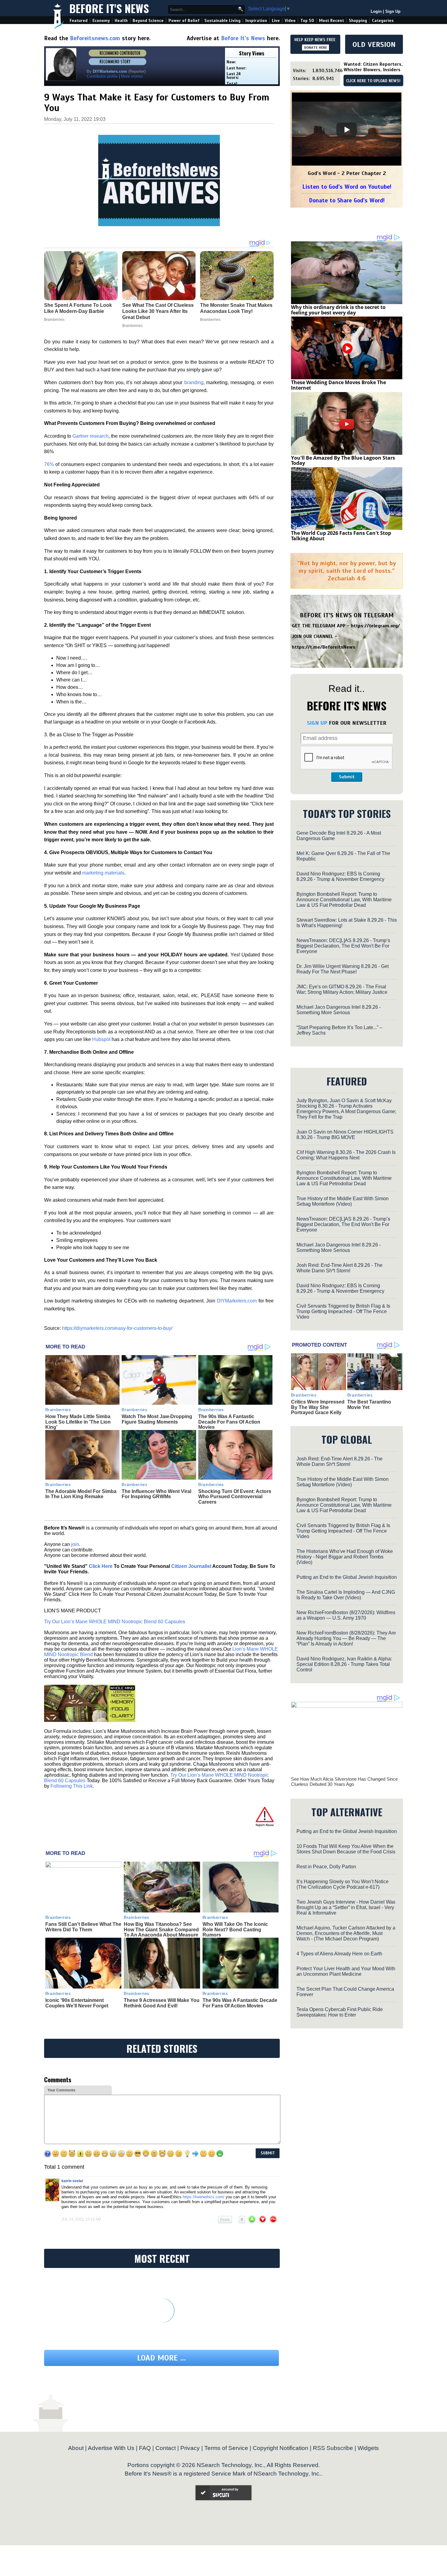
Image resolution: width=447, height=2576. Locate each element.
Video (290, 21)
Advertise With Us (111, 2448)
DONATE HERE (315, 47)
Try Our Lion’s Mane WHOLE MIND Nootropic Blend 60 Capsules (115, 1622)
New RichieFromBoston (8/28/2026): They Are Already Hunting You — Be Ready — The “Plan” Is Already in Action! (346, 1638)
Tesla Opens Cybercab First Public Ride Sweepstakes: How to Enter (340, 2012)
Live (276, 21)
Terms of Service (226, 2448)
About (76, 2448)
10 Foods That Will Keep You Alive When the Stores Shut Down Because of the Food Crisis (346, 1849)
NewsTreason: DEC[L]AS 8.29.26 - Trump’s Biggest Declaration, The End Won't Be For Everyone (343, 946)
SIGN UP (317, 723)
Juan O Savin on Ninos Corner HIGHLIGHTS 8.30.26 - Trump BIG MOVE (345, 1135)
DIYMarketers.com (237, 1301)
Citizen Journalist (191, 1566)
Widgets (368, 2448)
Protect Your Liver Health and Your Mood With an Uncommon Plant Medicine (346, 1971)
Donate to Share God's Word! (347, 200)
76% (49, 464)
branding (194, 382)
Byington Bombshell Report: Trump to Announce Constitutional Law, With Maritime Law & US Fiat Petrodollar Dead (344, 900)
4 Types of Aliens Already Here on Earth (339, 1954)
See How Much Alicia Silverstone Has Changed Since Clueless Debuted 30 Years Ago (344, 1782)
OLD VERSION (374, 44)
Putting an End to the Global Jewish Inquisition (347, 1577)
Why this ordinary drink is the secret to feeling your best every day (338, 310)
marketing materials (103, 873)
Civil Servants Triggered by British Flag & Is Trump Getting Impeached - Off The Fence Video (343, 1311)
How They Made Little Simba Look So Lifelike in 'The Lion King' (78, 1422)
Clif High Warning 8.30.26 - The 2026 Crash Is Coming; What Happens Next (346, 1155)
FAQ (145, 2448)
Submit (347, 777)
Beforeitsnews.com (95, 38)
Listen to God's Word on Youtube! (347, 187)
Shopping (358, 21)
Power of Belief (184, 21)
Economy (101, 21)
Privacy (190, 2448)
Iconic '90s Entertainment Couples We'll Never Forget (77, 2003)
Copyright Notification (281, 2448)
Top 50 (307, 21)
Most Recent (331, 21)
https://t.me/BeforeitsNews (324, 647)
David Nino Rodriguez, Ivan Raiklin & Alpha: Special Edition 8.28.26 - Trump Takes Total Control (344, 1664)
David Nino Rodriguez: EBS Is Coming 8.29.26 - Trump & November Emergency (340, 876)
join (75, 1544)
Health (121, 21)
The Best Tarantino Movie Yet (369, 1405)
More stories (132, 76)
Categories (383, 21)
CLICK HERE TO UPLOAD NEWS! (373, 81)
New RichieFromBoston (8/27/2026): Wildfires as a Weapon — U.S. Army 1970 (346, 1615)
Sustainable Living (222, 21)
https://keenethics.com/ (204, 2197)
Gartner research (90, 436)
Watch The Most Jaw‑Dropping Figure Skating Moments (157, 1419)
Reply (225, 2220)
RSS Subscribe (333, 2448)
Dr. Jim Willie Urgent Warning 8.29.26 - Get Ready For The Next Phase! (343, 969)
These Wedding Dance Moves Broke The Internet (338, 385)
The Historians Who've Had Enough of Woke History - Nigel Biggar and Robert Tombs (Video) (345, 1557)
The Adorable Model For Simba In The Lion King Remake (81, 1494)
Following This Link (72, 1786)
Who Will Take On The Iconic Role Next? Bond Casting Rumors (235, 1929)
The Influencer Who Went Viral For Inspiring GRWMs (156, 1494)
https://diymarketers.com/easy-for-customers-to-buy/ (117, 1328)
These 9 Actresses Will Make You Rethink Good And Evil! (162, 2003)
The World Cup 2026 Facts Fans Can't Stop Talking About (341, 536)
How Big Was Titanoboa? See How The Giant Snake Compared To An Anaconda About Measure (161, 1929)
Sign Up (393, 11)
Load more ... (161, 2358)
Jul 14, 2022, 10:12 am (81, 2219)
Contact (166, 2448)
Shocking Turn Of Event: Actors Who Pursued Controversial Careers (235, 1497)
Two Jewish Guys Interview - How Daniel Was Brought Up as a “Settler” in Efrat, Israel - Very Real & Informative (346, 1907)
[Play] (347, 130)
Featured (79, 21)
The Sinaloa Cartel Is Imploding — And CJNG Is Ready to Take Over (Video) (346, 1595)
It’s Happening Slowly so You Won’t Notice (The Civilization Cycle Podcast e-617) (343, 1884)
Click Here (101, 1566)
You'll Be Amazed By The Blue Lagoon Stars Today (343, 461)
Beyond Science (148, 21)
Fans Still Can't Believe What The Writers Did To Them (83, 1927)
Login (376, 11)
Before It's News (109, 8)
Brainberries (58, 1410)
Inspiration (256, 21)
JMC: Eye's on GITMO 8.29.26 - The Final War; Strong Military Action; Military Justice (342, 989)
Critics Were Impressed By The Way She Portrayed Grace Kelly (318, 1407)
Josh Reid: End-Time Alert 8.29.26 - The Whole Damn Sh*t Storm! (340, 1268)
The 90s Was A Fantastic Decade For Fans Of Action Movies (229, 1422)
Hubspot (101, 1039)
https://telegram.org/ (375, 626)
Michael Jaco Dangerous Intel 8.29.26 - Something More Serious (339, 1010)
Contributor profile (102, 76)
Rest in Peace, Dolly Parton (326, 1867)
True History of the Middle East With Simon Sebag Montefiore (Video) (343, 1201)
